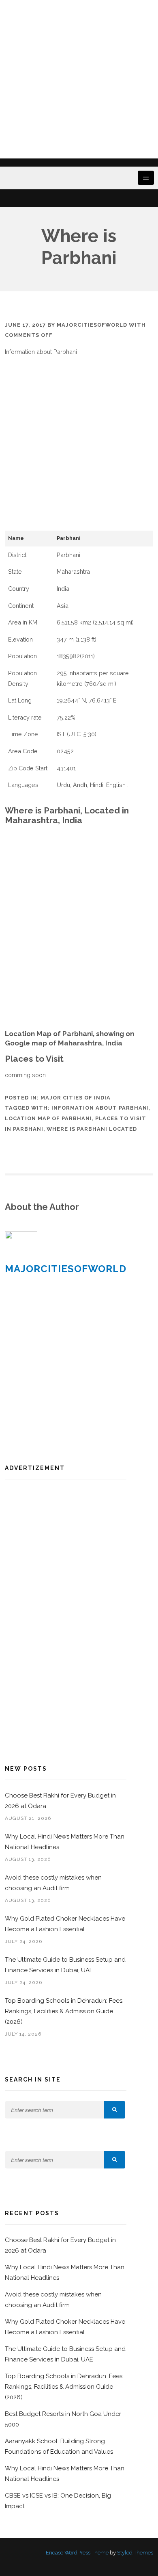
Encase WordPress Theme (77, 2553)
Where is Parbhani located (92, 1129)
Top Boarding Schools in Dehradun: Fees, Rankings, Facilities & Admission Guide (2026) (64, 2011)
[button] (115, 2110)
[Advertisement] (79, 79)
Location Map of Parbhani (48, 1118)
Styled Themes (135, 2553)
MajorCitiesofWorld (92, 325)
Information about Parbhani (100, 1108)
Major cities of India (76, 1098)
